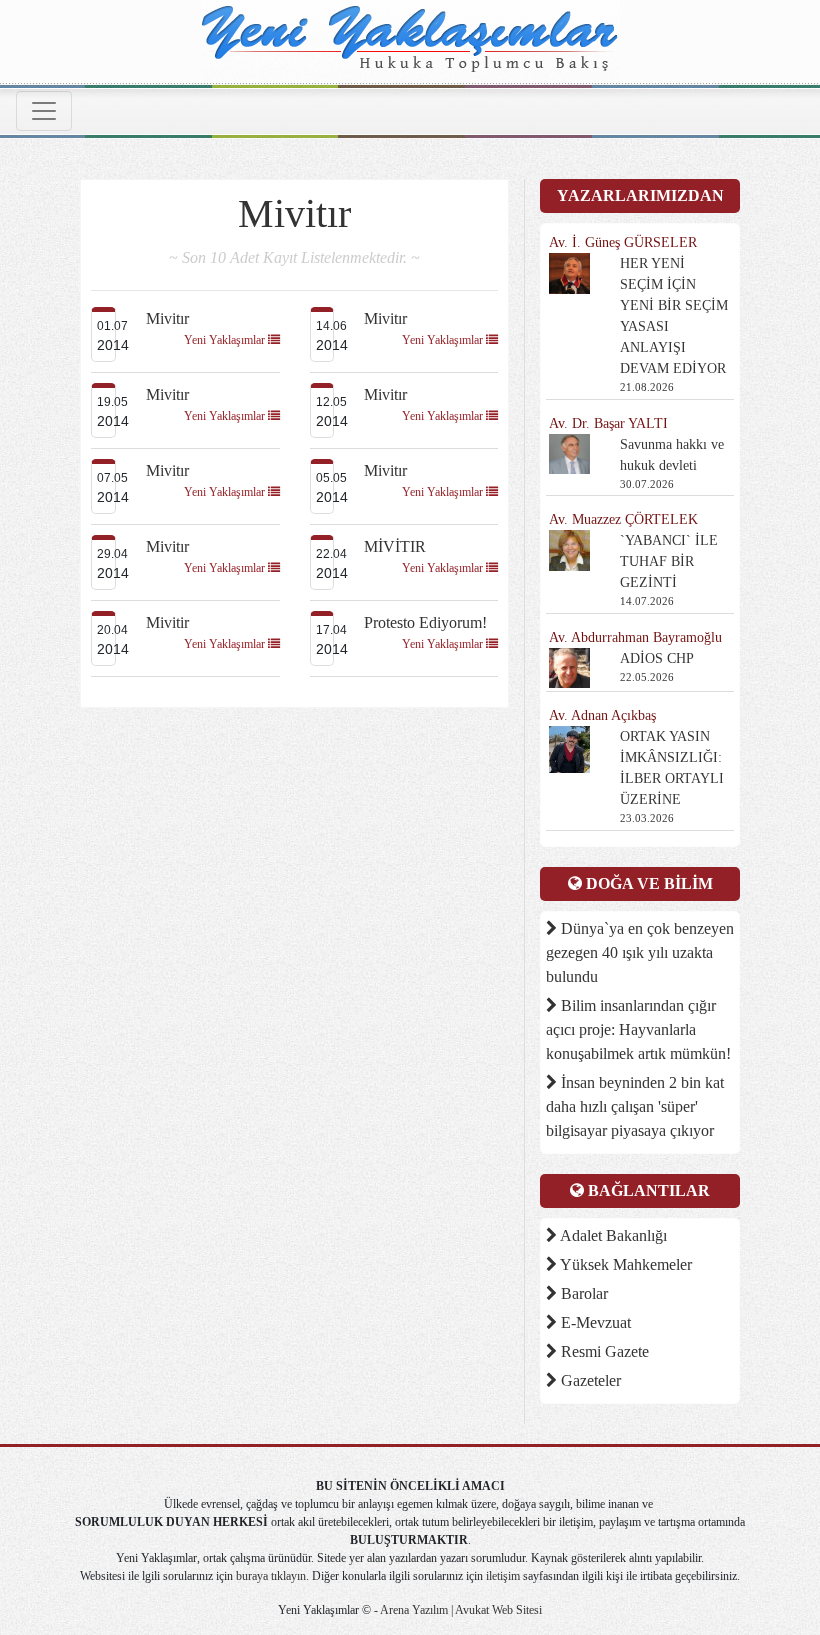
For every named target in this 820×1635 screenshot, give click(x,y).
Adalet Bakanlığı (612, 1235)
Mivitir (167, 622)
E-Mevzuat (594, 1322)
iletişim (503, 1576)
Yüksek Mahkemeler (624, 1264)
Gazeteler (589, 1380)
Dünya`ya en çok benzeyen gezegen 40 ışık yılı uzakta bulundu (640, 952)
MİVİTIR (395, 546)
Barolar (582, 1293)
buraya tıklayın (271, 1576)
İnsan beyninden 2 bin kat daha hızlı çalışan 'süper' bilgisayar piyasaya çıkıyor (635, 1106)
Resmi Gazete (603, 1351)
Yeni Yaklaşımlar (226, 340)
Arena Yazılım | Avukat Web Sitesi (460, 1610)
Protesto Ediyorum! (425, 622)
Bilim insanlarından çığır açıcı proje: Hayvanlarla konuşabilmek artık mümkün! (638, 1029)
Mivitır (167, 318)
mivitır (385, 318)
